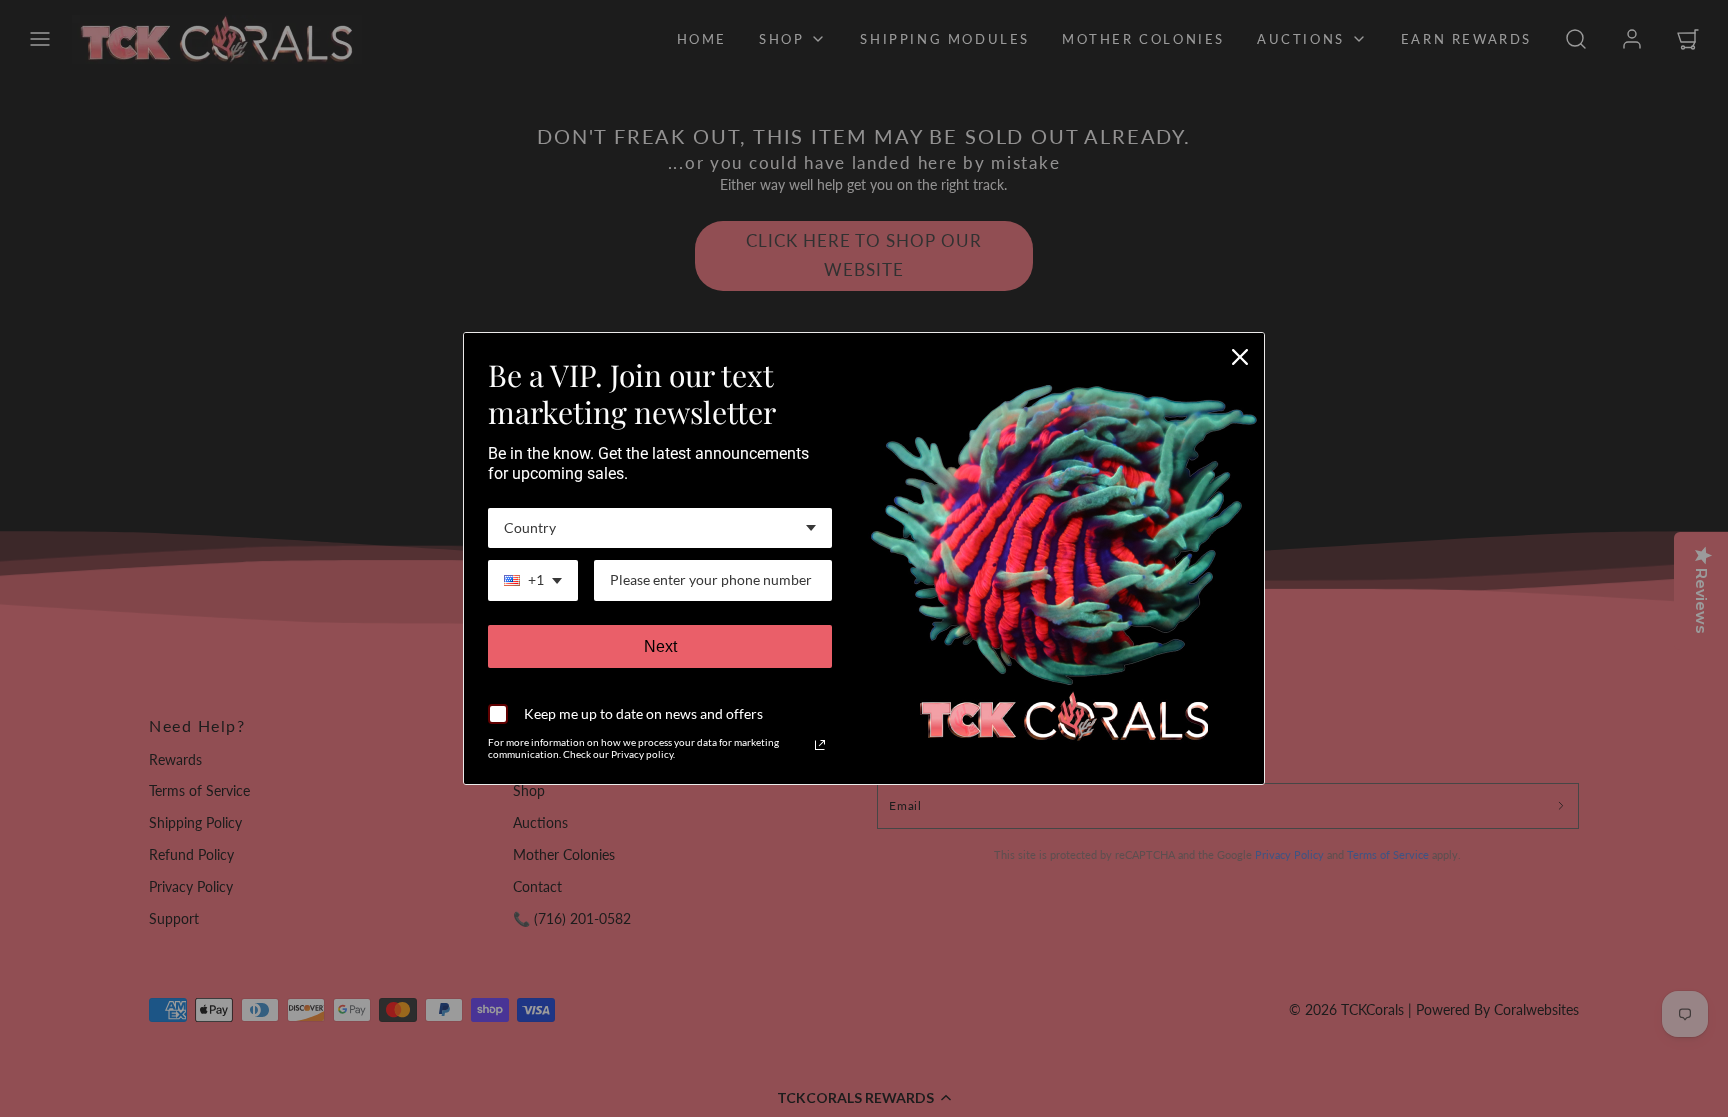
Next (660, 646)
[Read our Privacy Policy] (820, 745)
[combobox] (660, 528)
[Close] (1240, 357)
